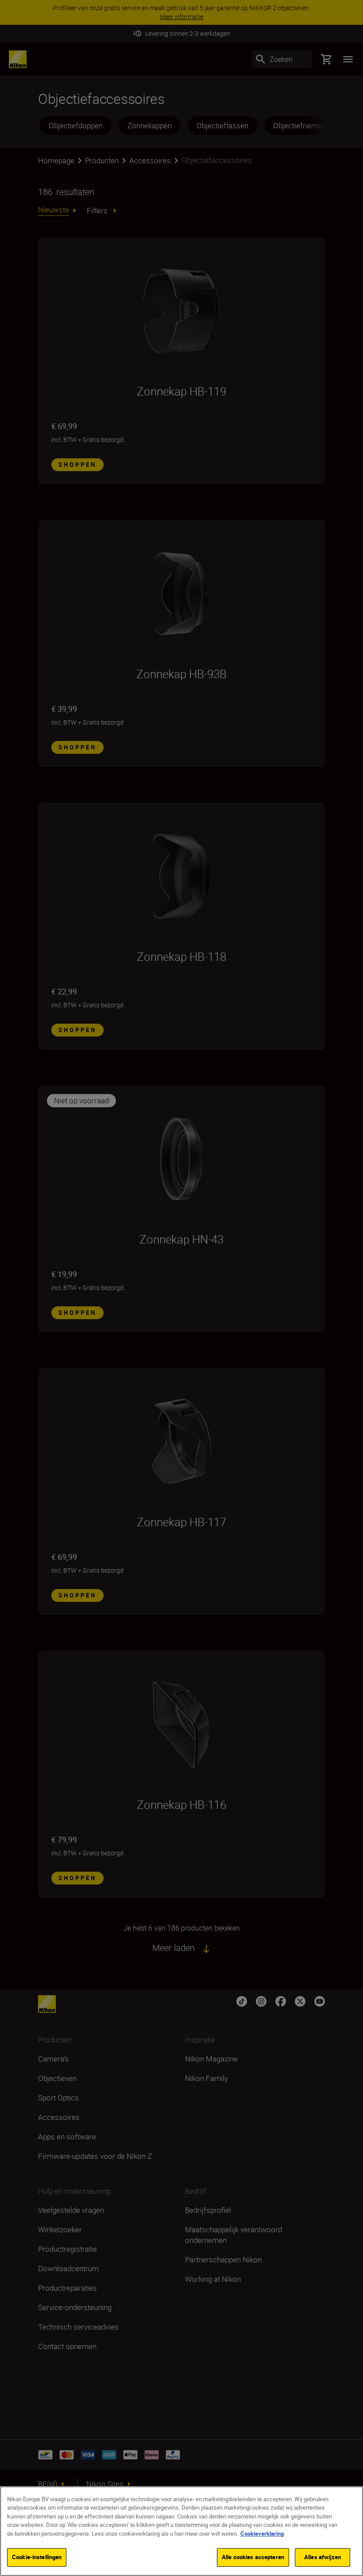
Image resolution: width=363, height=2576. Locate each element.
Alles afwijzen (322, 2557)
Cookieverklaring (262, 2534)
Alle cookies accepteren (253, 2557)
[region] (181, 2531)
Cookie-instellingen (37, 2557)
